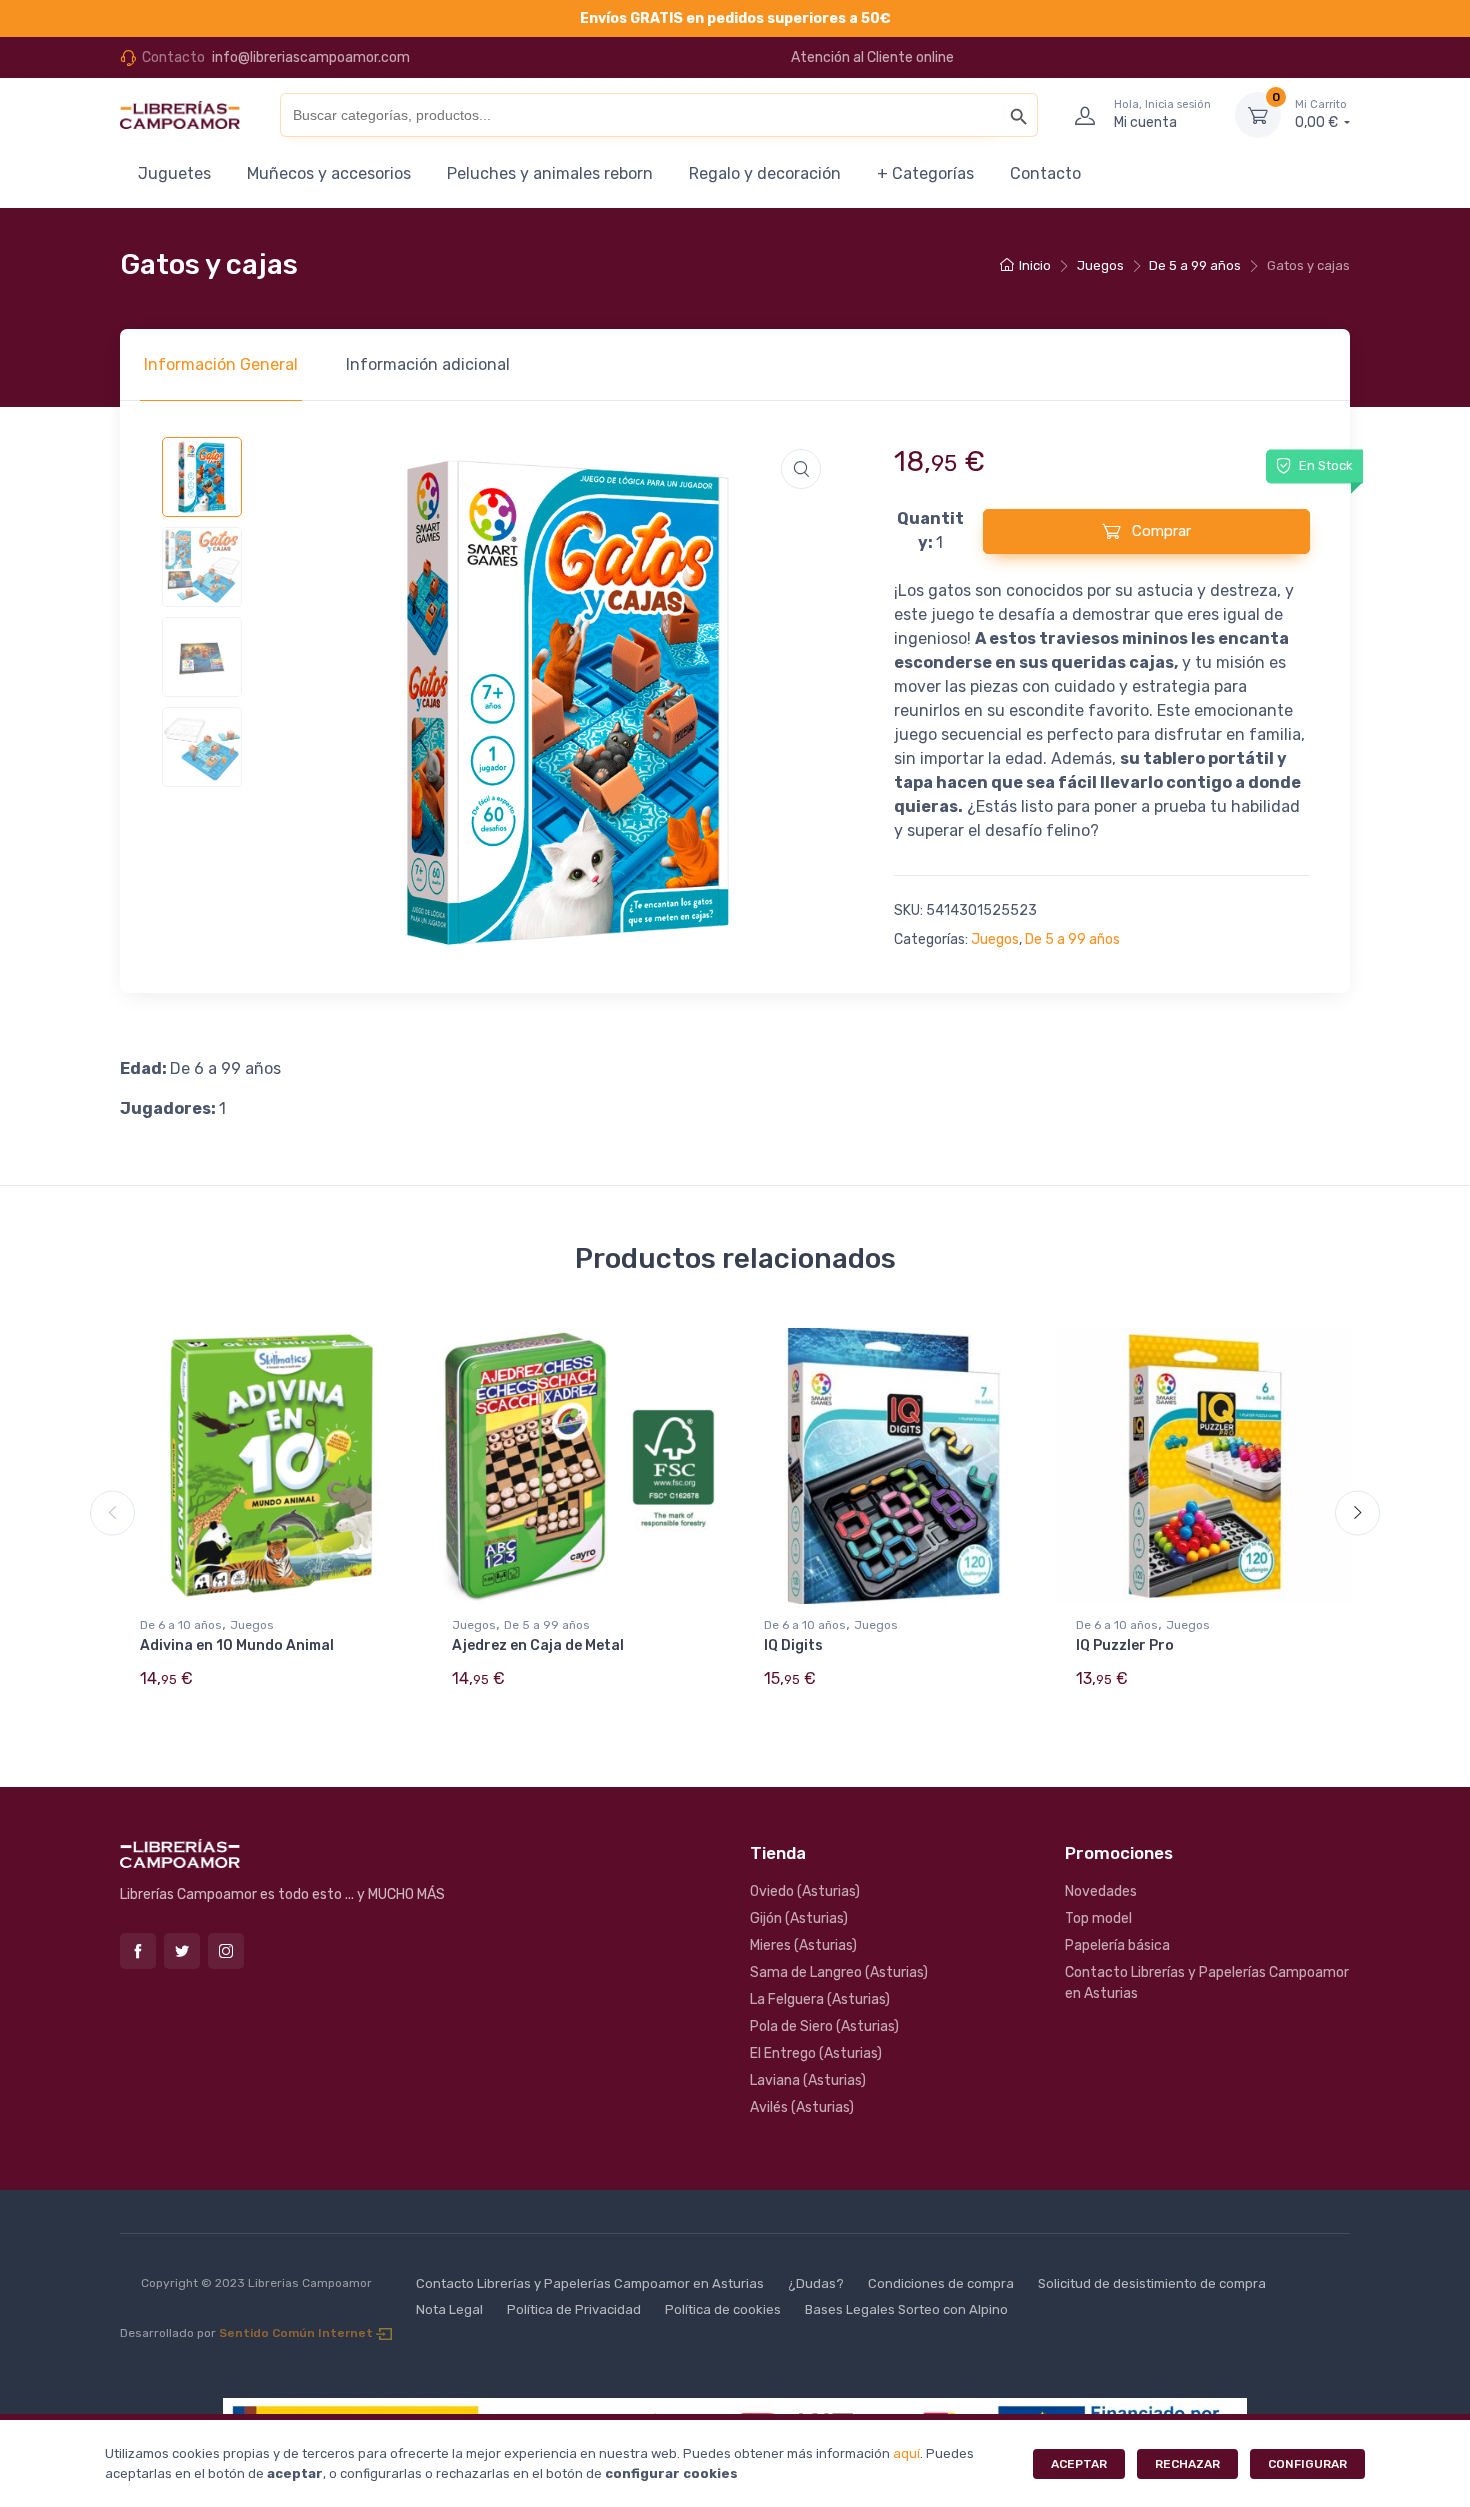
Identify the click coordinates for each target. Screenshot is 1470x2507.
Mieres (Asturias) (803, 1945)
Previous (112, 1513)
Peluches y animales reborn (550, 173)
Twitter (182, 1951)
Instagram (226, 1951)
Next (1357, 1513)
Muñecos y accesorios (329, 173)
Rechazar (1187, 2464)
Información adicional (428, 364)
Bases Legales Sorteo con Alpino (906, 2309)
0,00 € (1321, 114)
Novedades (1101, 1891)
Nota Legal (449, 2309)
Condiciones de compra (941, 2283)
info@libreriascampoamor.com (311, 57)
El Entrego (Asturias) (816, 2053)
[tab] (221, 365)
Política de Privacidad (574, 2309)
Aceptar (1079, 2464)
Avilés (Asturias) (802, 2107)
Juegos (1100, 265)
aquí (906, 2453)
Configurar (1307, 2464)
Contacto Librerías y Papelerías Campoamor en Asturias (1207, 1983)
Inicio (1035, 265)
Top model (1098, 1918)
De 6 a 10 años (181, 1625)
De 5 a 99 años (1195, 265)
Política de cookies (723, 2309)
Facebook (138, 1951)
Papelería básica (1117, 1945)
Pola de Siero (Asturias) (824, 2026)
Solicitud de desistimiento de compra (1152, 2283)
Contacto (1045, 173)
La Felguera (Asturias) (820, 1999)
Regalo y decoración (765, 173)
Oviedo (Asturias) (805, 1891)
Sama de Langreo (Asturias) (839, 1972)
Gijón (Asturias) (799, 1918)
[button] (801, 469)
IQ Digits (793, 1645)
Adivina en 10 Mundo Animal (237, 1645)
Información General (221, 364)
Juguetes (174, 173)
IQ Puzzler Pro (1125, 1645)
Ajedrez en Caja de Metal (538, 1645)
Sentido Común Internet (297, 2333)
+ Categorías (925, 173)
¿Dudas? (816, 2283)
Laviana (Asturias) (808, 2080)
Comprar (1159, 531)
